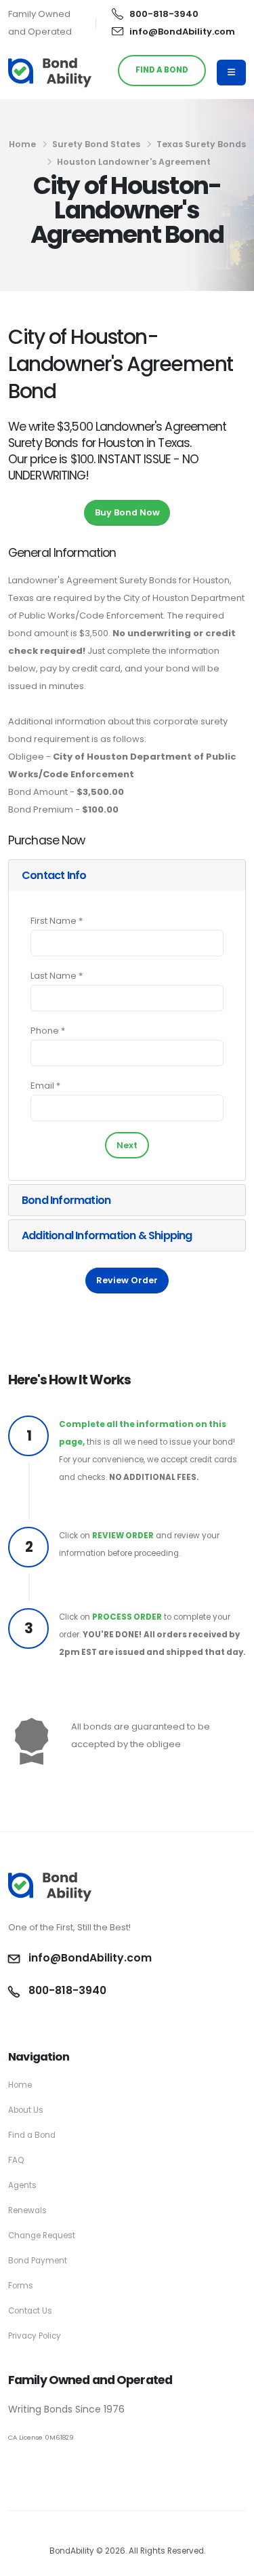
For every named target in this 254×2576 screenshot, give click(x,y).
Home (22, 144)
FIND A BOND (162, 70)
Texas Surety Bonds (201, 144)
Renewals (27, 2210)
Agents (22, 2185)
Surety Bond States (96, 144)
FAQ (16, 2160)
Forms (21, 2286)
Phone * (48, 1031)
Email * (45, 1086)
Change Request (42, 2236)
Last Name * (57, 976)
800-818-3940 (164, 14)
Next (127, 1145)
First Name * (57, 921)
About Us (26, 2110)
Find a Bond (32, 2135)
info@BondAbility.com (182, 32)
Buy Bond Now (127, 512)
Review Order (127, 1280)
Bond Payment (38, 2261)
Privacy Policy (35, 2336)
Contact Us (30, 2311)
